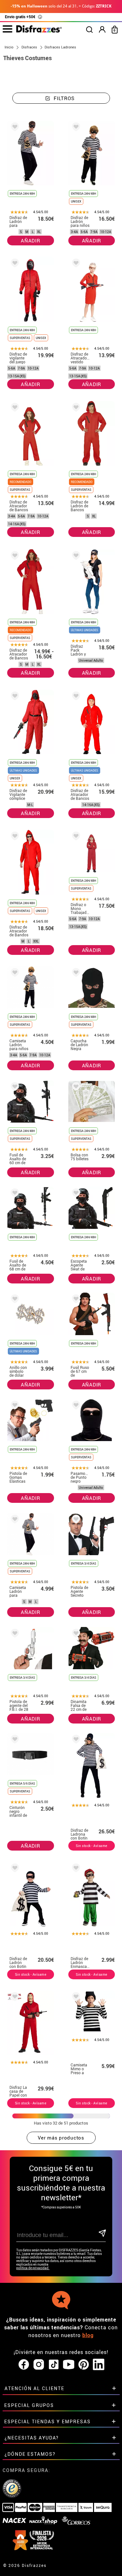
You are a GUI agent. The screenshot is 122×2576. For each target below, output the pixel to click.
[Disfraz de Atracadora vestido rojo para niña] (75, 264)
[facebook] (24, 2365)
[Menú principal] (7, 29)
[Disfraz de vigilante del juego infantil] (14, 264)
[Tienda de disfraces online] (39, 31)
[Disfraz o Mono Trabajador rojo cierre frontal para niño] (75, 837)
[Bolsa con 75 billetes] (75, 1088)
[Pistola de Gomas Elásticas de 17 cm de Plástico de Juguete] (14, 1406)
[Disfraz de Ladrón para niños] (75, 128)
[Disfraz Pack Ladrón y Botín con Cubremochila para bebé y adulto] (75, 557)
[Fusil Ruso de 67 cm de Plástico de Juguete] (75, 1300)
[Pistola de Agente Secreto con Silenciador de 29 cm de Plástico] (75, 1520)
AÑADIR (31, 241)
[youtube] (69, 2365)
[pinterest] (84, 2365)
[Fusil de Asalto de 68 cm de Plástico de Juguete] (14, 1194)
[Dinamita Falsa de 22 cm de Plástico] (75, 1634)
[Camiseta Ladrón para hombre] (14, 1520)
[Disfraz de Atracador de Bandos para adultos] (14, 837)
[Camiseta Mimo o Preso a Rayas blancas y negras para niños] (75, 1998)
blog (88, 2335)
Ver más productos (61, 2138)
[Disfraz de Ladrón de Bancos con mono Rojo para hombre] (75, 408)
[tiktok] (54, 2365)
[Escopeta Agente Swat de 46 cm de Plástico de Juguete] (75, 1194)
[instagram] (39, 2365)
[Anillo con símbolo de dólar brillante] (14, 1300)
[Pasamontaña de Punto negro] (75, 1406)
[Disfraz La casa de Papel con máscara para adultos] (14, 1998)
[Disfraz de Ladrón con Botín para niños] (14, 1869)
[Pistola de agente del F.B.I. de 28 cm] (14, 1634)
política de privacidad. (33, 2268)
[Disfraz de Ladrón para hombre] (14, 128)
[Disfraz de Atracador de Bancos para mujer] (14, 557)
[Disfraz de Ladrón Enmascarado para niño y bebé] (75, 1869)
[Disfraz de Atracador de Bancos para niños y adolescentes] (14, 408)
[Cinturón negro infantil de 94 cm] (14, 1740)
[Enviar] (102, 2234)
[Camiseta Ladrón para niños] (14, 974)
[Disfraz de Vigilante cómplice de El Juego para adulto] (14, 697)
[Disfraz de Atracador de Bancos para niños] (75, 697)
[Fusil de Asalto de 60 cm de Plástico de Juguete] (14, 1088)
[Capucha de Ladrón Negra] (75, 974)
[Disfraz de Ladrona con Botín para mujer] (75, 1740)
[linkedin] (99, 2365)
